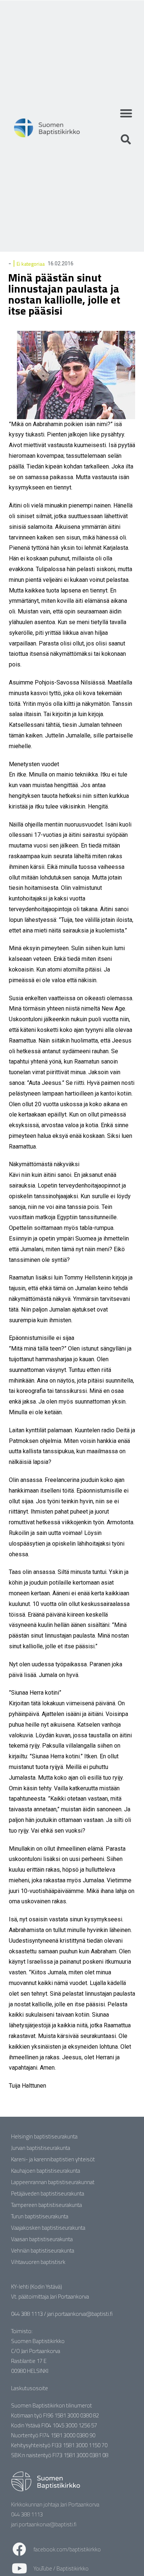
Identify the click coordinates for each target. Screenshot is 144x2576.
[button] (126, 113)
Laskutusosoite (30, 2388)
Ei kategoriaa (31, 264)
